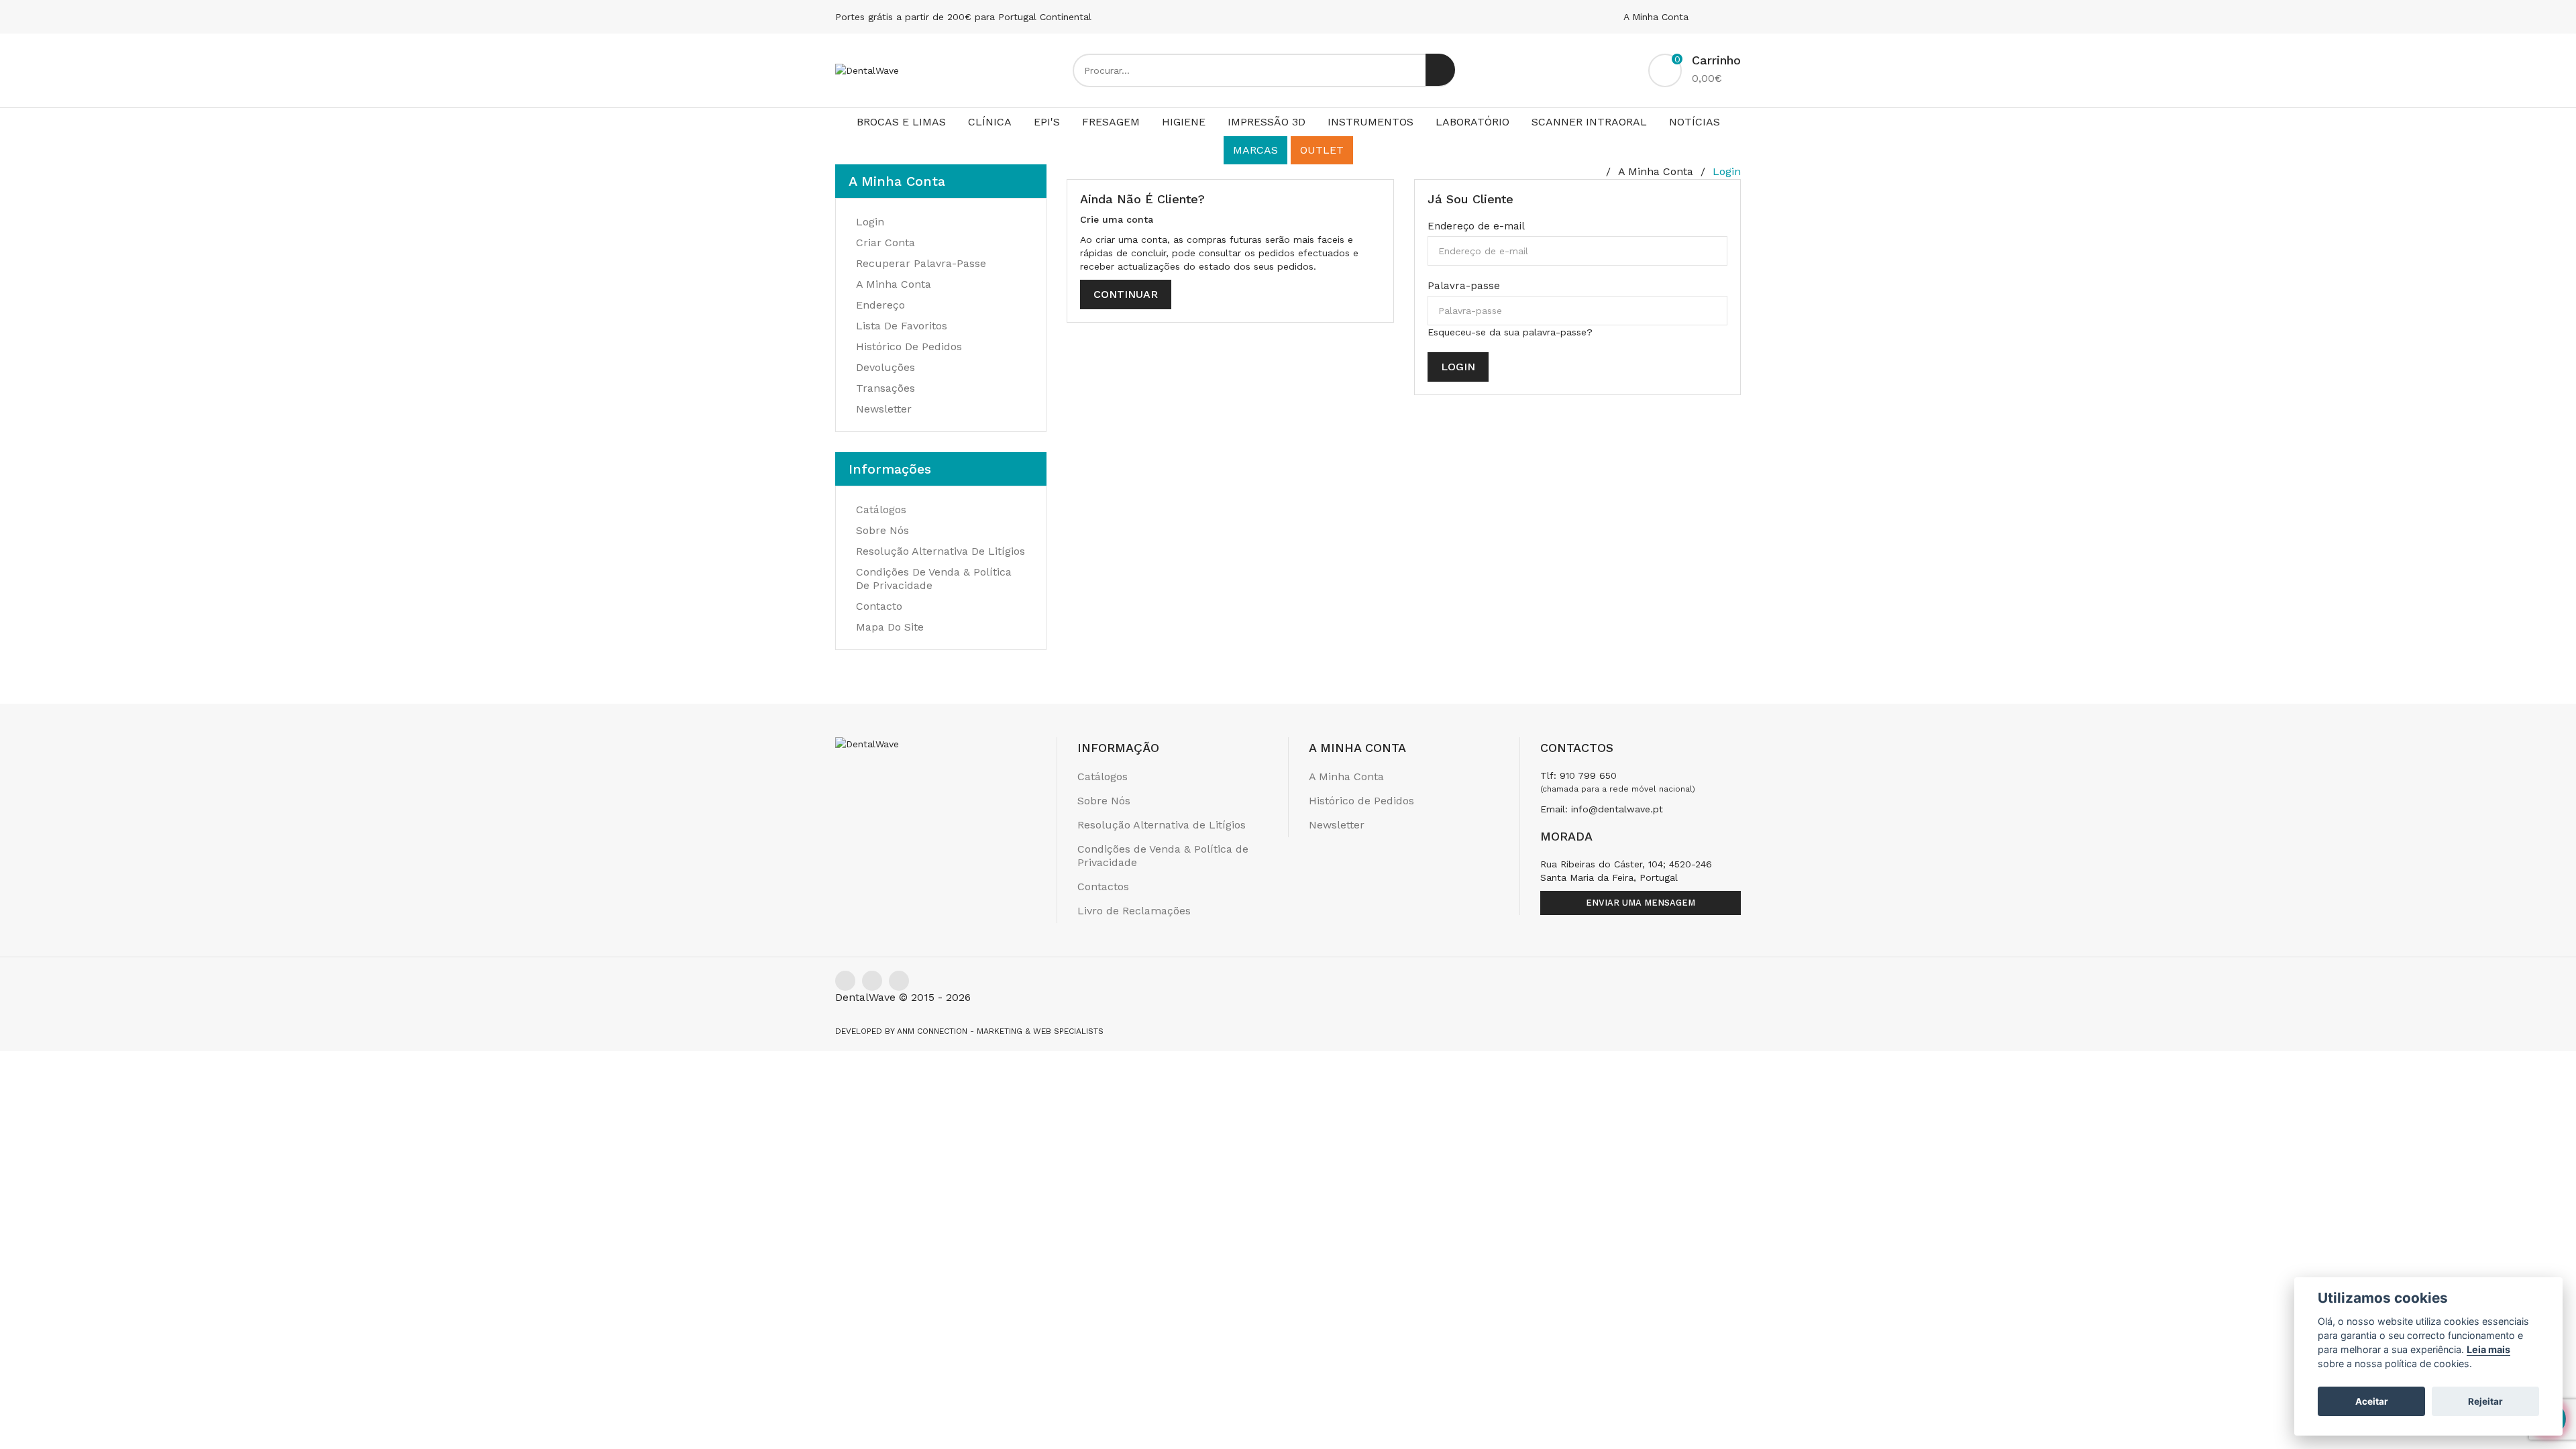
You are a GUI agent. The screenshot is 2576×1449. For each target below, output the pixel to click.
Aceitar (2372, 1401)
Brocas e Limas (901, 122)
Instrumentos (1371, 122)
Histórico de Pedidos (909, 346)
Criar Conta (885, 243)
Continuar (1126, 294)
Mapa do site (890, 627)
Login (1727, 171)
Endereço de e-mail (1476, 226)
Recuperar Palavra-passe (921, 263)
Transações (885, 388)
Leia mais (2488, 1349)
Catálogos (881, 509)
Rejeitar (2485, 1401)
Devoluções (885, 367)
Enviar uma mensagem (1641, 903)
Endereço (880, 305)
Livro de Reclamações (1134, 911)
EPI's (1047, 122)
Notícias (1695, 122)
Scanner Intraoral (1589, 122)
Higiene (1184, 122)
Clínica (990, 122)
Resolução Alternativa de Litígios (941, 551)
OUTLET (1322, 150)
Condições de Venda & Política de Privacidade (1163, 856)
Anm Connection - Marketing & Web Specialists (1000, 1031)
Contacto (879, 606)
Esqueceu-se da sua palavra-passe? (1510, 332)
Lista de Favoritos (902, 326)
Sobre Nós (882, 530)
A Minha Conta (1658, 17)
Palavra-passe (1464, 286)
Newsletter (884, 409)
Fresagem (1111, 122)
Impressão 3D (1267, 122)
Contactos (1103, 887)
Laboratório (1472, 122)
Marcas (1255, 150)
